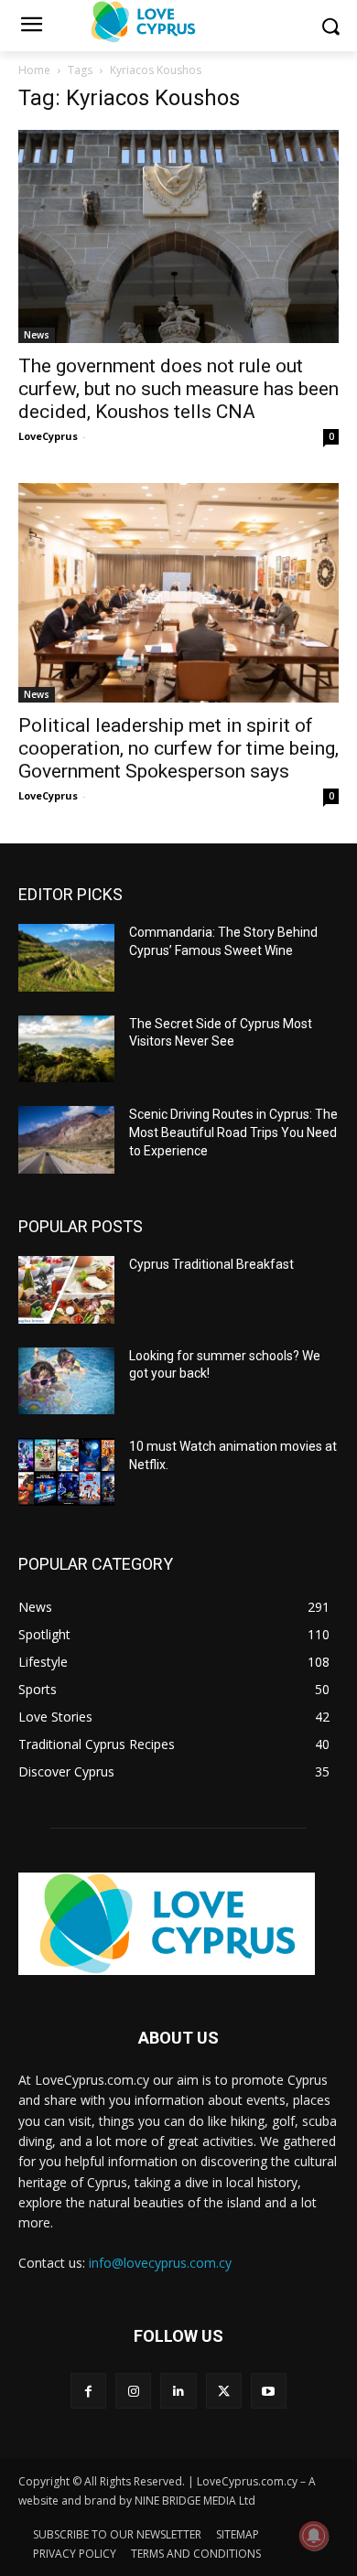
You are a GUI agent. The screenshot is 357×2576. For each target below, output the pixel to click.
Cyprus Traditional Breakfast (211, 1264)
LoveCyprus (48, 436)
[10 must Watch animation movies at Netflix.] (66, 1472)
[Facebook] (88, 2391)
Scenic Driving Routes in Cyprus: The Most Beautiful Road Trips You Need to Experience (233, 1132)
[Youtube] (269, 2391)
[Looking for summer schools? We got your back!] (66, 1381)
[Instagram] (133, 2391)
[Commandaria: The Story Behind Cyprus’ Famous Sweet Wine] (66, 958)
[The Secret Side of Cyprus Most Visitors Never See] (66, 1049)
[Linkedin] (178, 2391)
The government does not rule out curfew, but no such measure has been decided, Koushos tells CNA (178, 389)
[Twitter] (224, 2391)
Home (34, 70)
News (37, 335)
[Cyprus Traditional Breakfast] (66, 1290)
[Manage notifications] (314, 2536)
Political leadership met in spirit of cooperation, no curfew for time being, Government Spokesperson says (178, 748)
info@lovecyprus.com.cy (160, 2263)
